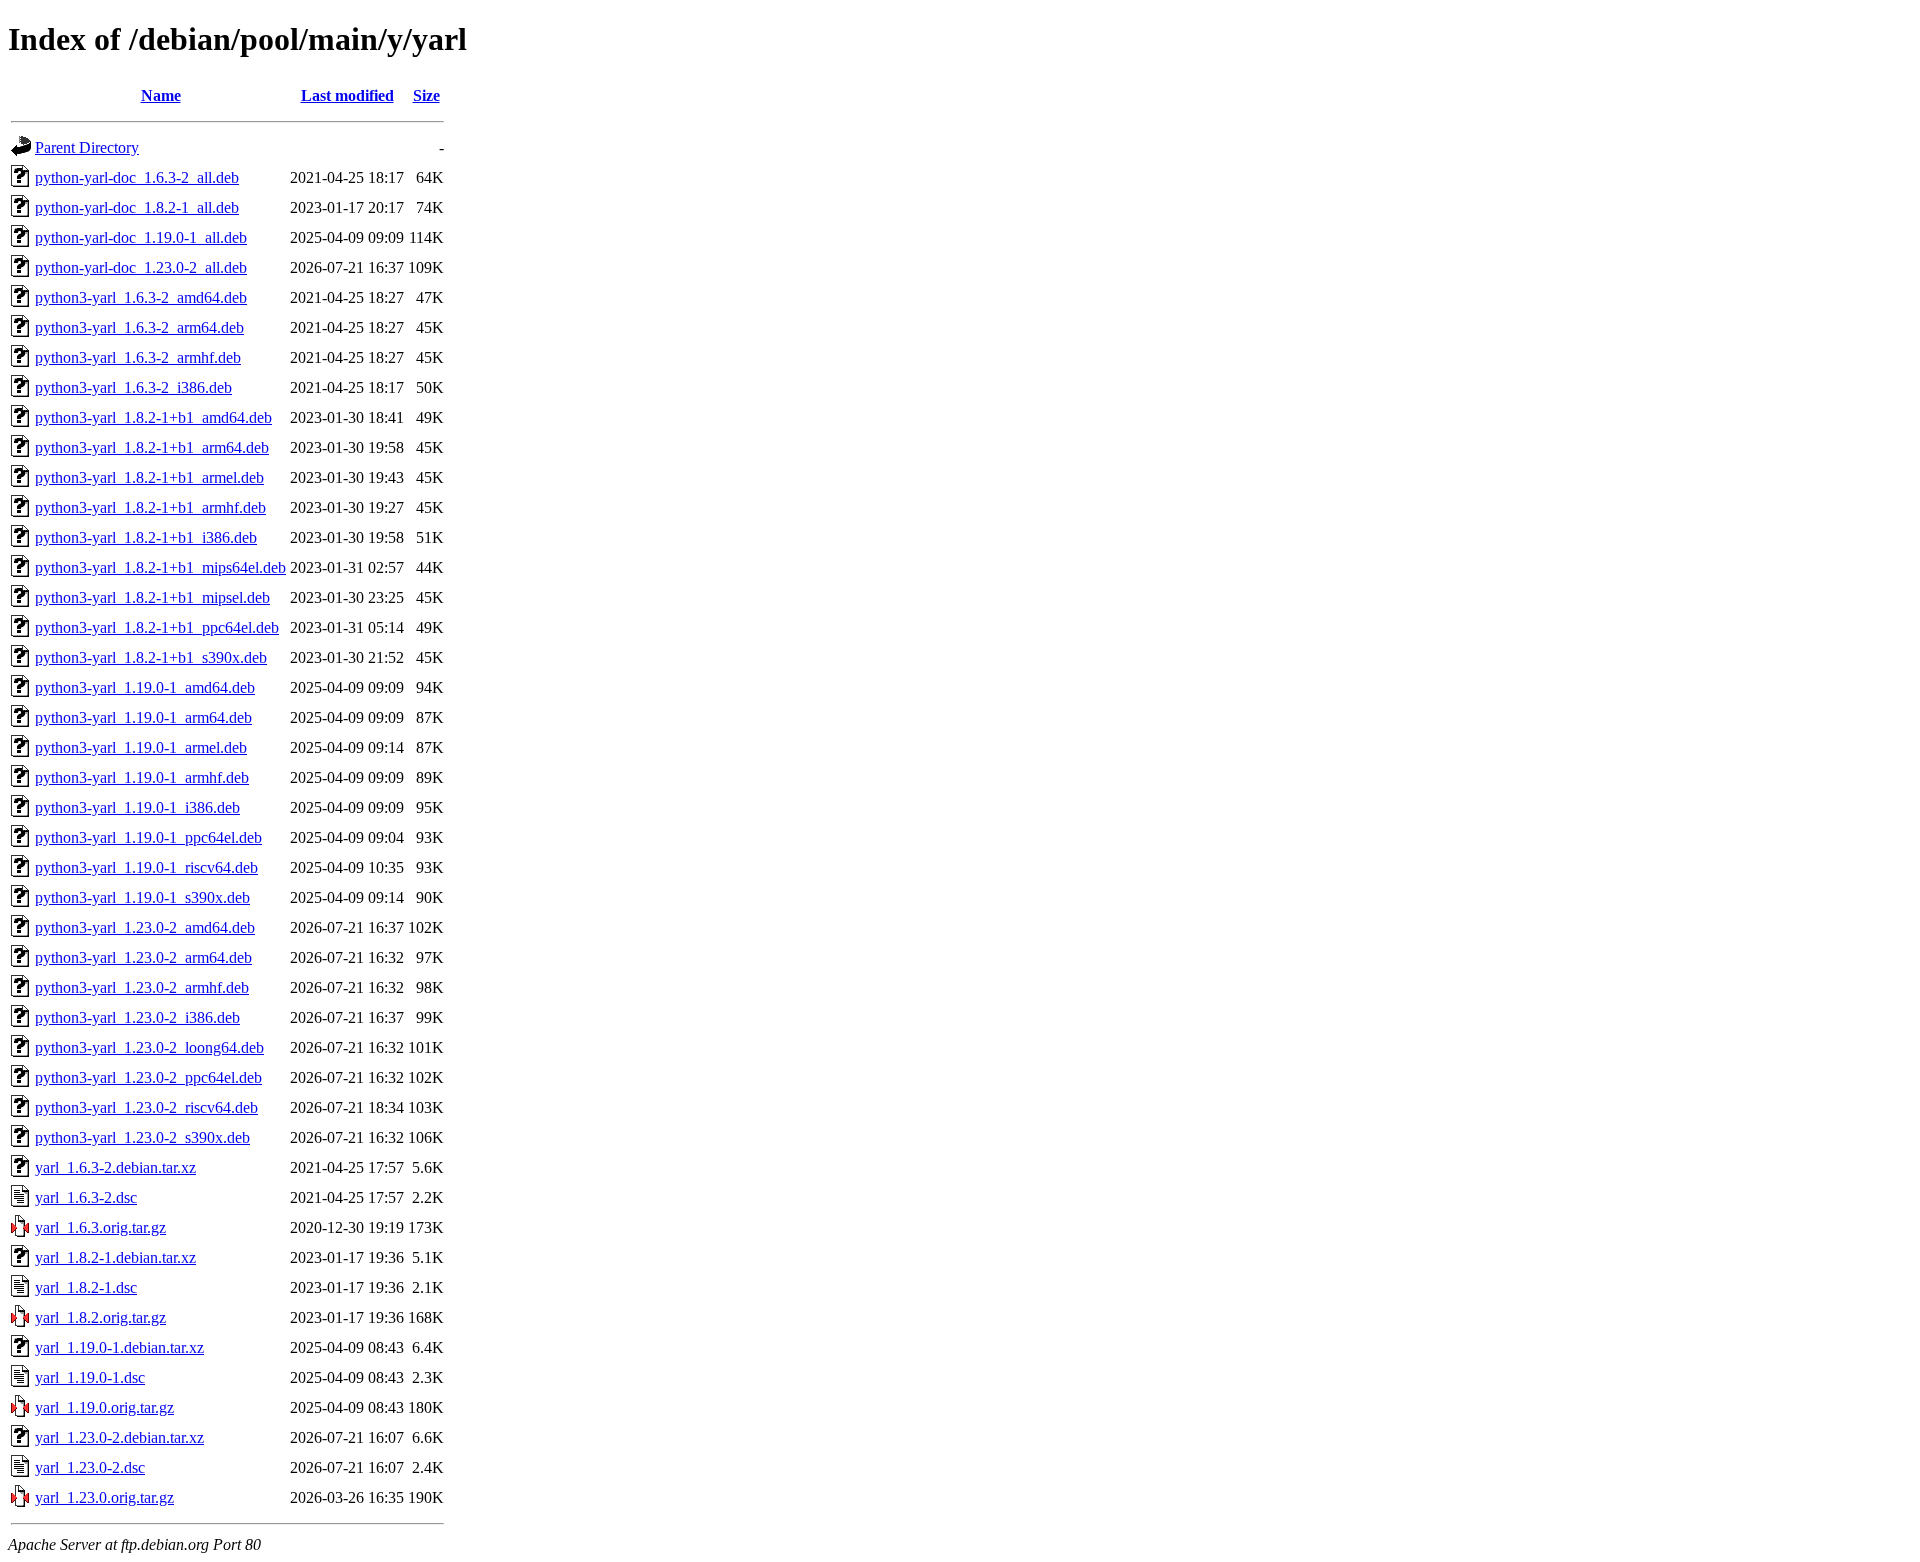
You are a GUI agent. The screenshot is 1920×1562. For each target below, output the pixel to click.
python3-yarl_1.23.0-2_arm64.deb (143, 957)
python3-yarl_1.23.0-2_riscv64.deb (146, 1107)
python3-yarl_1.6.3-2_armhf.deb (138, 357)
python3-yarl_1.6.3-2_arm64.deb (139, 327)
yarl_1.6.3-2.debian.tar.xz (115, 1167)
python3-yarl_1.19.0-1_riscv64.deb (146, 867)
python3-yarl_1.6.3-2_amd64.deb (141, 297)
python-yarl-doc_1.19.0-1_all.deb (141, 237)
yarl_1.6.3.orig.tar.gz (100, 1227)
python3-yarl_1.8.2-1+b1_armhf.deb (150, 507)
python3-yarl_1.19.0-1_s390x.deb (142, 897)
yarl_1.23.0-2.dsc (90, 1467)
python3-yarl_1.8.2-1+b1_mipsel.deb (152, 597)
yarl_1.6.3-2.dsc (86, 1197)
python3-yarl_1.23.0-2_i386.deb (137, 1017)
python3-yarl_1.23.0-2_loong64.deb (149, 1047)
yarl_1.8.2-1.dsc (86, 1287)
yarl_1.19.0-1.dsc (90, 1377)
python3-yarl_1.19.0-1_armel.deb (141, 747)
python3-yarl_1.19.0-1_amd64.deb (145, 687)
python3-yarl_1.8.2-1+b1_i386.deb (146, 537)
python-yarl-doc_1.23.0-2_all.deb (141, 267)
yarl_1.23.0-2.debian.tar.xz (119, 1437)
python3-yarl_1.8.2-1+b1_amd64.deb (153, 417)
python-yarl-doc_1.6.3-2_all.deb (137, 177)
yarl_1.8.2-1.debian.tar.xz (115, 1257)
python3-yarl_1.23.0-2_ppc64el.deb (148, 1077)
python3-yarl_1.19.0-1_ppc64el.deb (148, 837)
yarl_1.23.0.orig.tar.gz (104, 1497)
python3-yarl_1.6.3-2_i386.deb (133, 387)
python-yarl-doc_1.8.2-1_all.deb (137, 207)
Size (426, 95)
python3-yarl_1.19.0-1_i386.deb (137, 807)
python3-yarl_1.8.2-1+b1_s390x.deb (151, 657)
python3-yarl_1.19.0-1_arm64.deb (143, 717)
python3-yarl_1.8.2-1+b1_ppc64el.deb (157, 627)
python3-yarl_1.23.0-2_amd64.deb (145, 927)
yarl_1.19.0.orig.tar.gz (104, 1407)
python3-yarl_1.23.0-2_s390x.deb (142, 1137)
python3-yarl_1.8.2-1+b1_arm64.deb (152, 447)
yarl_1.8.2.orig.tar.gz (100, 1317)
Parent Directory (87, 147)
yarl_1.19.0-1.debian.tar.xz (119, 1347)
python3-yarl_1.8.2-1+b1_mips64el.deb (160, 567)
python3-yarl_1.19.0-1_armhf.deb (142, 777)
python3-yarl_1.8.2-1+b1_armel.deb (149, 477)
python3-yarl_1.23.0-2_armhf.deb (142, 987)
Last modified (347, 95)
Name (161, 95)
